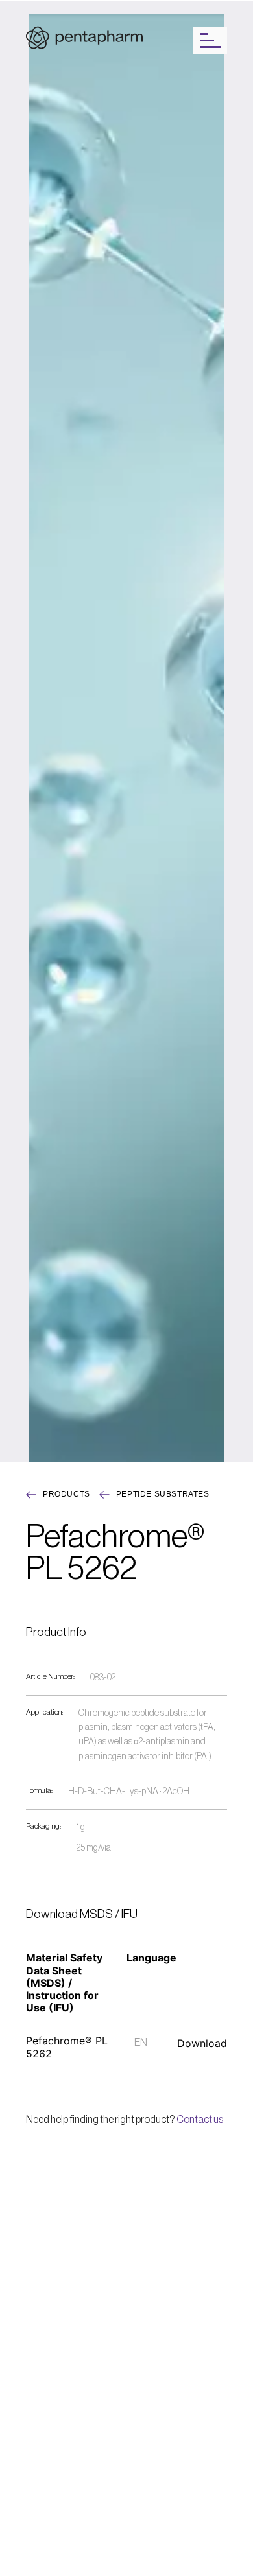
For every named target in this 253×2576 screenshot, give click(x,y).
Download (202, 2043)
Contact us (200, 2120)
